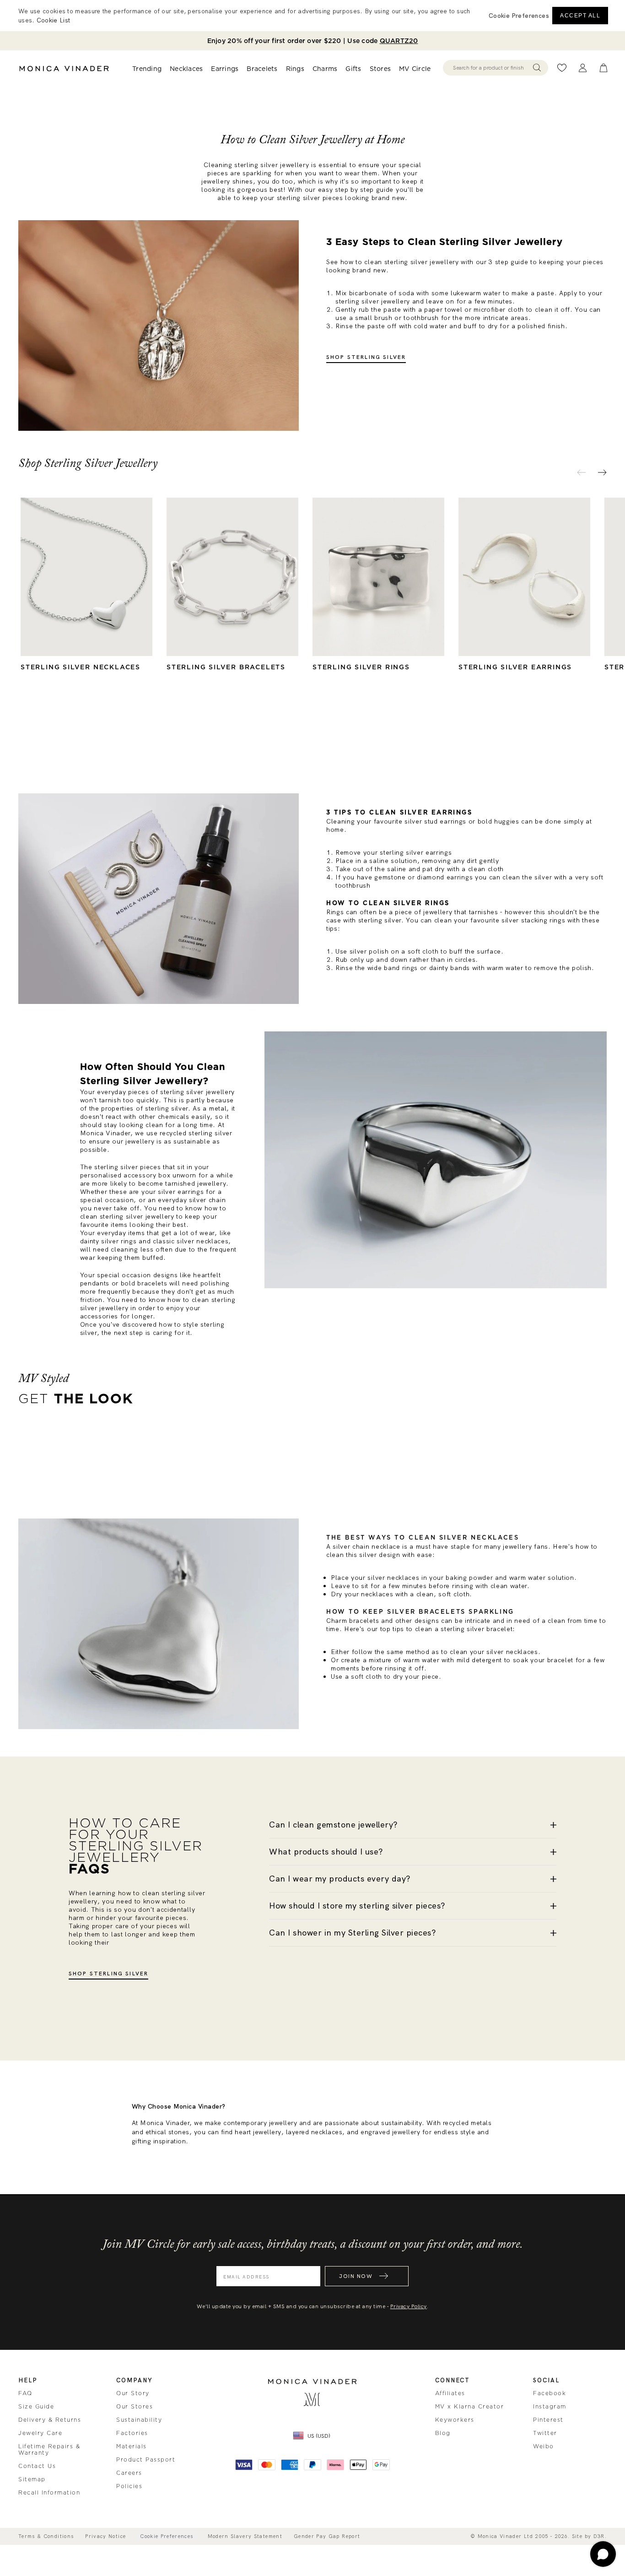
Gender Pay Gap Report (327, 2536)
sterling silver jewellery (272, 165)
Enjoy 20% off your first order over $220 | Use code (313, 41)
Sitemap (32, 2479)
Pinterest (548, 2420)
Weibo (544, 2446)
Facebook (550, 2393)
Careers (129, 2473)
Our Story (133, 2393)
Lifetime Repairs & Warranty (49, 2450)
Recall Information (49, 2493)
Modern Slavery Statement (245, 2536)
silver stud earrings (435, 821)
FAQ (25, 2393)
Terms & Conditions (46, 2536)
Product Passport (146, 2460)
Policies (129, 2486)
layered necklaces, (315, 2132)
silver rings (119, 1241)
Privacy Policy (409, 2306)
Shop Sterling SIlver (108, 1974)
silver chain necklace (366, 1546)
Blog (443, 2433)
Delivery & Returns (50, 2420)
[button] (519, 16)
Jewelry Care (40, 2433)
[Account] (583, 68)
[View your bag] (603, 68)
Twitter (545, 2433)
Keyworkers (455, 2420)
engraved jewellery (390, 2132)
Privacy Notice (105, 2536)
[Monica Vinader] (64, 69)
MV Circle (415, 69)
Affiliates (450, 2393)
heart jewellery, (259, 2132)
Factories (132, 2433)
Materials (132, 2446)
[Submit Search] (537, 68)
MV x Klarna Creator (470, 2407)
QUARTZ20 (399, 41)
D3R (599, 2536)
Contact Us (37, 2466)
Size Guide (36, 2407)
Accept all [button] (580, 16)
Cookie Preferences (167, 2536)
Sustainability (139, 2420)
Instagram (550, 2407)
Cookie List (53, 20)
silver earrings (181, 1192)
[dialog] (312, 16)
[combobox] (491, 68)
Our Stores (135, 2407)
